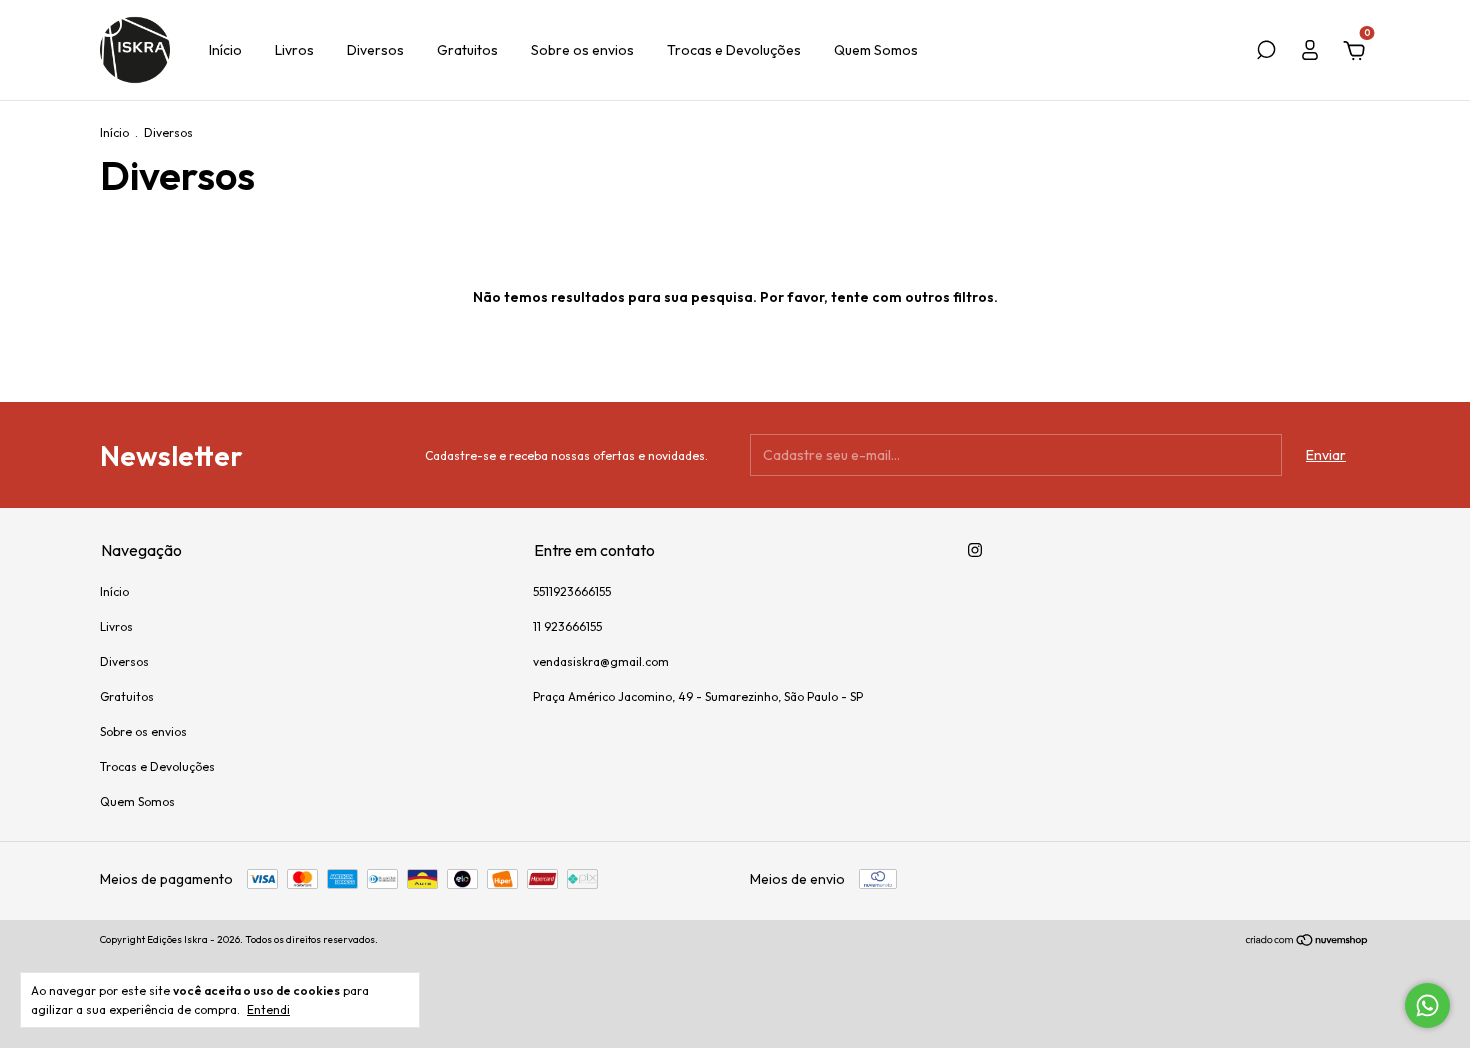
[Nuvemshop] (1307, 942)
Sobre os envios (582, 50)
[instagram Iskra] (975, 550)
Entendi (268, 1009)
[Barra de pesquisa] (1266, 53)
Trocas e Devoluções (734, 50)
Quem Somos (876, 50)
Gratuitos (467, 50)
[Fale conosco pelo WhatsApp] (1427, 1005)
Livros (294, 50)
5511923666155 (572, 591)
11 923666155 (567, 626)
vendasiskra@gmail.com (601, 661)
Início (225, 50)
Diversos (375, 50)
